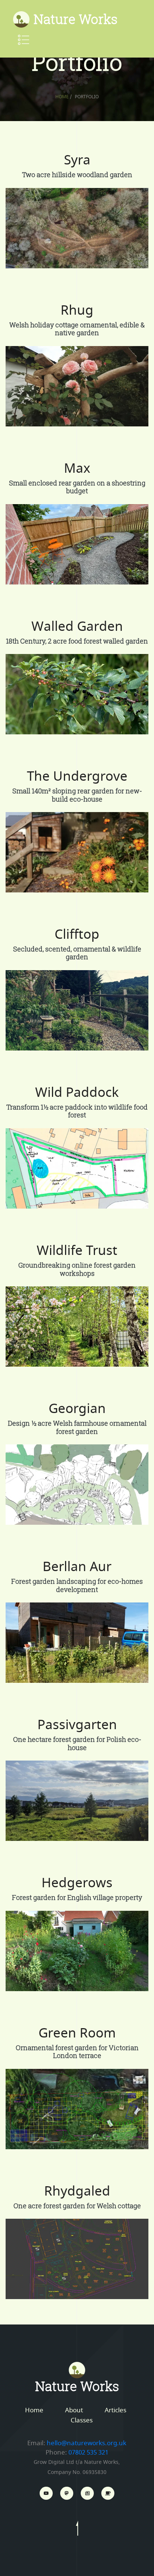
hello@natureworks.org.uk (87, 2443)
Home (62, 97)
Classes (82, 2420)
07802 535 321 (88, 2452)
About (74, 2410)
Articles (115, 2410)
